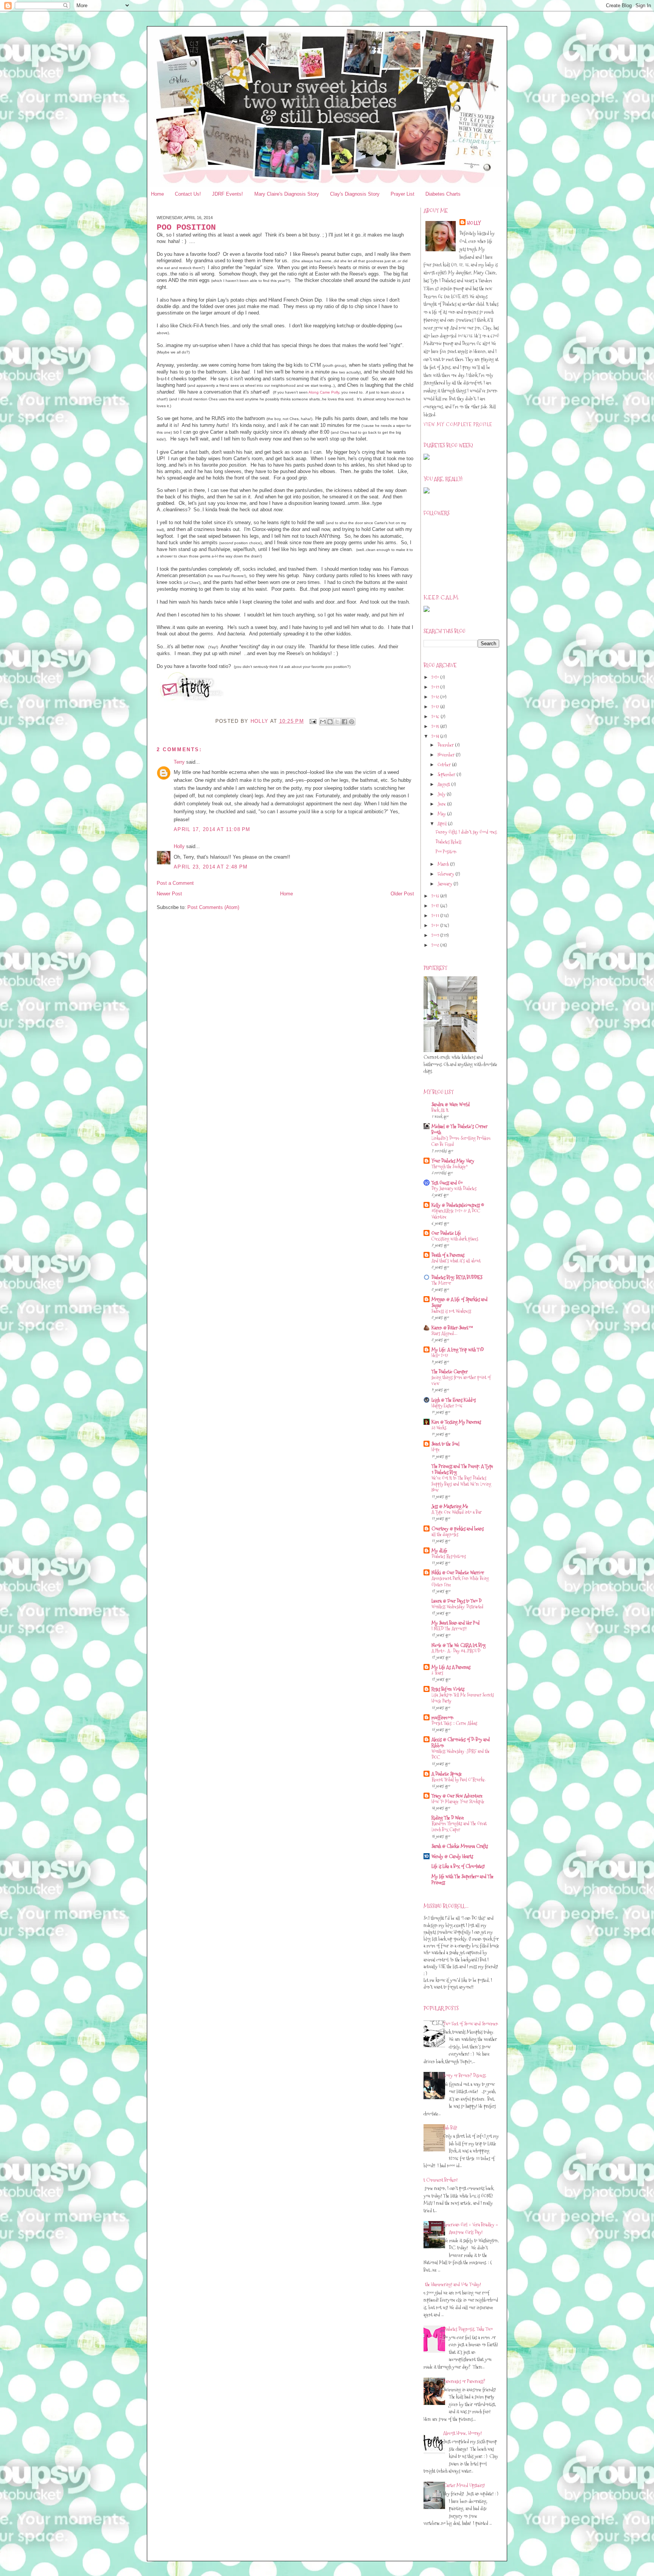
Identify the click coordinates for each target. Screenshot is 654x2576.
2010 (436, 925)
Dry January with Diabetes (454, 1188)
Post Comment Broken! (438, 2180)
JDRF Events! (227, 194)
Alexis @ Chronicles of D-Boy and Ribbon (461, 1742)
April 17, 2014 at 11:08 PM (212, 829)
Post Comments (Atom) (213, 907)
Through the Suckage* (450, 1167)
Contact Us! (188, 194)
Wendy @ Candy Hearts (452, 1856)
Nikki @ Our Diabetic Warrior (458, 1572)
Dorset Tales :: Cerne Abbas (454, 1723)
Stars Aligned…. (444, 1333)
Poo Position (446, 851)
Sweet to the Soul (445, 1444)
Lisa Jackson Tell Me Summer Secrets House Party (463, 1698)
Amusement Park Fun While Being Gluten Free (460, 1581)
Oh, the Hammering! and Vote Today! (449, 2284)
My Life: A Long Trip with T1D (458, 1349)
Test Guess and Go (447, 1183)
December (446, 745)
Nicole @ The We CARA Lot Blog (459, 1645)
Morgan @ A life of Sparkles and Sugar (459, 1302)
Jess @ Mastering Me (450, 1506)
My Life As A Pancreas (451, 1667)
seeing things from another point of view (461, 1380)
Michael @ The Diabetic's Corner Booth (459, 1129)
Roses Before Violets (448, 1689)
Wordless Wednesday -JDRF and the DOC (461, 1754)
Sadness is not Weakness (451, 1311)
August (444, 784)
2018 (436, 697)
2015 (436, 726)
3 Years (437, 1673)
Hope (436, 1450)
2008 (436, 945)
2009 (436, 935)
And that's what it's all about (456, 1261)
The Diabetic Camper (450, 1371)
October (445, 764)
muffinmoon (442, 1717)
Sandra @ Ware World (451, 1104)
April (443, 823)
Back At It (440, 1110)
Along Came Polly (324, 392)
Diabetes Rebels (448, 842)
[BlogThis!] (330, 722)
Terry (179, 762)
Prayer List (403, 194)
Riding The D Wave (448, 1818)
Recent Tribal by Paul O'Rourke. (459, 1780)
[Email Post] (313, 721)
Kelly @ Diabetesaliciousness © (458, 1205)
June (442, 804)
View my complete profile (458, 424)
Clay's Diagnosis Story (355, 194)
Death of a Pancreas (448, 1255)
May (442, 814)
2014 (436, 736)
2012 (436, 906)
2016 (436, 716)
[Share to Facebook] (344, 722)
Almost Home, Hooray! (462, 2433)
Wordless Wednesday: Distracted (457, 1607)
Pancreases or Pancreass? (464, 2381)
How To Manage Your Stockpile (458, 1802)
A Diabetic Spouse (447, 1774)
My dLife (439, 1550)
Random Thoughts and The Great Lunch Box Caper (459, 1827)
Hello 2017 (440, 1355)
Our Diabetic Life (446, 1233)
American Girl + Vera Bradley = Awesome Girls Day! (471, 2228)
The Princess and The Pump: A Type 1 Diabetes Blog (462, 1469)
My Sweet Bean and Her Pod (455, 1623)
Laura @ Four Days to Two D (456, 1601)
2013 (436, 896)
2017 (436, 707)
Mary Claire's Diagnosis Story (287, 194)
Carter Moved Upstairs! (464, 2485)
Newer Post (169, 894)
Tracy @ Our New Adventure (457, 1796)
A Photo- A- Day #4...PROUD (456, 1651)
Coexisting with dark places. (455, 1239)
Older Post (402, 894)
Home (157, 194)
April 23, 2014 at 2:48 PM (211, 867)
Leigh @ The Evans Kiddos (454, 1400)
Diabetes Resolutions (449, 1556)
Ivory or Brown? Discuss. (465, 2075)
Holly (179, 846)
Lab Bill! (450, 2128)
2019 (436, 687)
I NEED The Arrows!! (449, 1629)
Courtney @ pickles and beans (458, 1528)
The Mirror (441, 1283)
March (444, 864)
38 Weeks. (439, 1428)
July (442, 794)
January (445, 884)
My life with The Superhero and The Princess (462, 1879)
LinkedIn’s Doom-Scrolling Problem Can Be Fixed (461, 1141)
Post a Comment (175, 883)
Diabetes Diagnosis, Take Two (468, 2329)
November (447, 755)
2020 (436, 677)
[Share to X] (337, 722)
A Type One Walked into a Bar (457, 1512)
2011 (436, 915)
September (447, 774)
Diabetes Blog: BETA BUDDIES (457, 1277)
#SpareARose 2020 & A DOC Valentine (456, 1214)
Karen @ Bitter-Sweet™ (452, 1328)
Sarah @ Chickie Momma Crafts (460, 1846)
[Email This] (323, 722)
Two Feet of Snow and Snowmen (471, 2023)
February (446, 874)
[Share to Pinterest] (352, 722)
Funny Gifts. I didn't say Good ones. (466, 832)
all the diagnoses (445, 1534)
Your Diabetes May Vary (453, 1161)
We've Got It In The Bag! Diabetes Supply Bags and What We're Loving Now (461, 1484)
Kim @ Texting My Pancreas (456, 1422)
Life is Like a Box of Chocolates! (458, 1866)
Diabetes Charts (443, 194)
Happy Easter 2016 (447, 1406)
